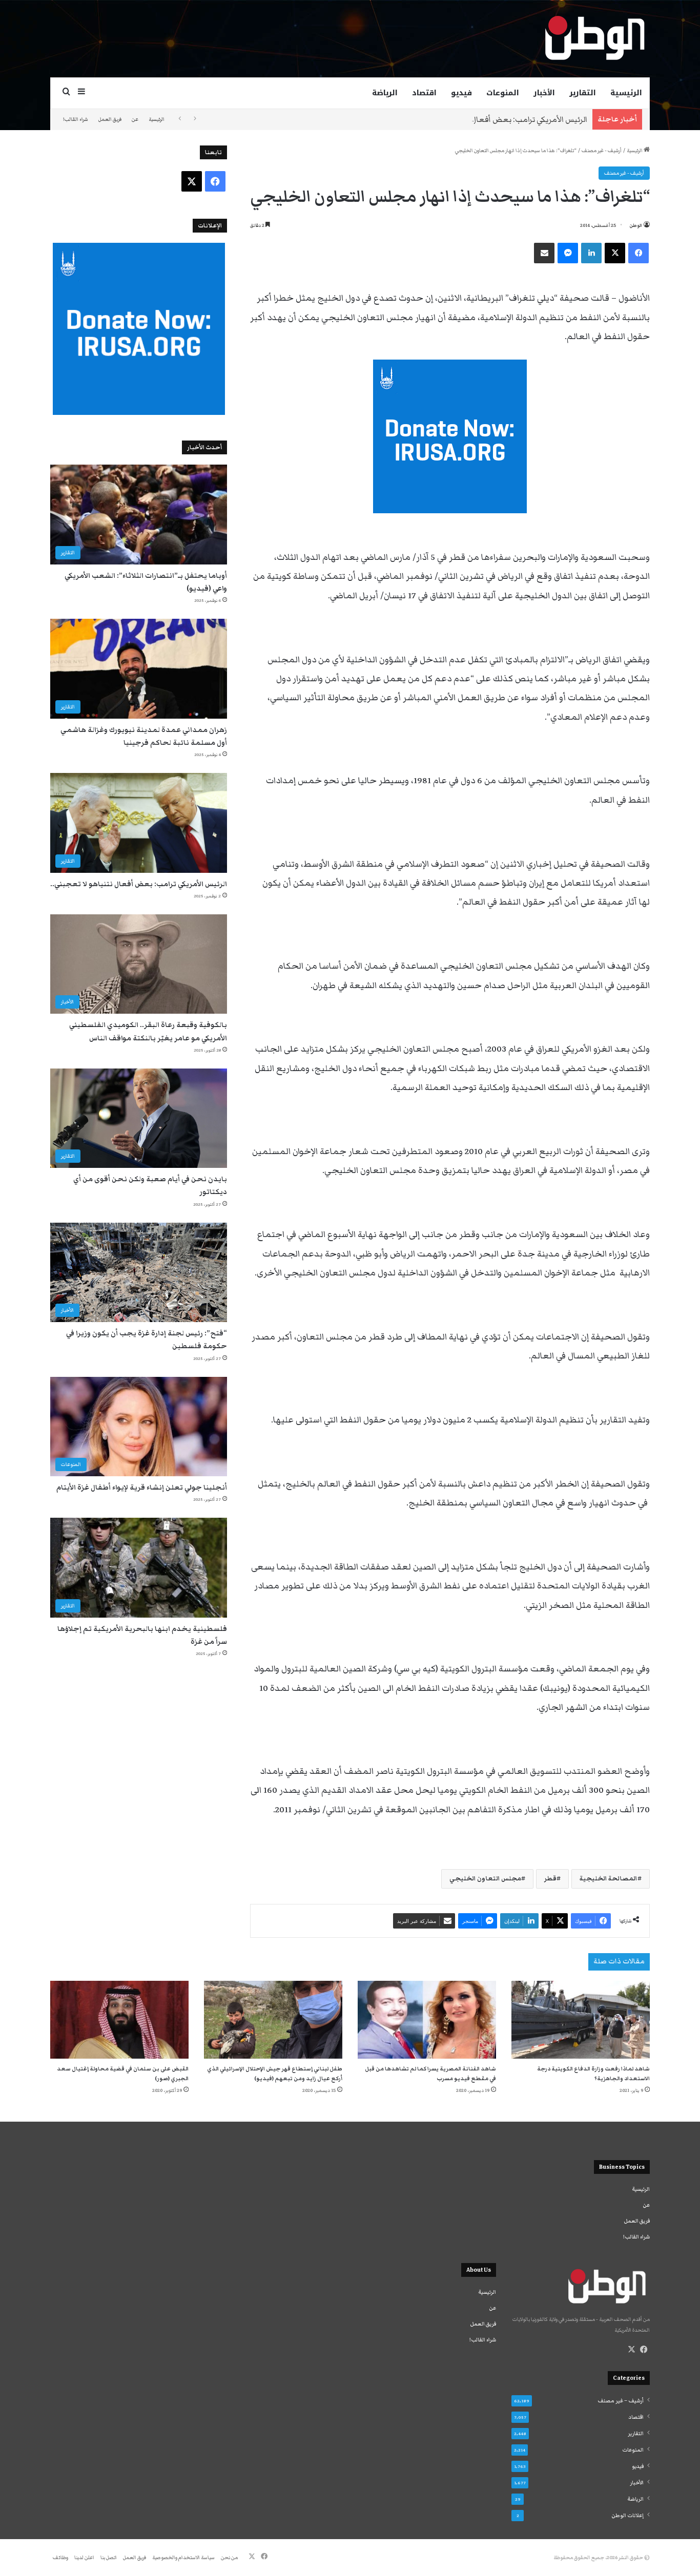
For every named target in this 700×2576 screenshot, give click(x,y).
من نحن (229, 2558)
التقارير (583, 93)
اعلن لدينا (84, 2558)
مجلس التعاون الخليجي (485, 1879)
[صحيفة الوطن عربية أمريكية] (594, 38)
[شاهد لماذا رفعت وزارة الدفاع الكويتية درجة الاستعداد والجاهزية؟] (581, 2020)
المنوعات (503, 93)
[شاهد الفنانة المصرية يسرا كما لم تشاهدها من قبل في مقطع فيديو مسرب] (427, 2020)
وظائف (60, 2558)
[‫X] (631, 2350)
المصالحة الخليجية (609, 1879)
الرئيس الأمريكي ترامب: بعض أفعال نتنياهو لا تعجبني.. (496, 119)
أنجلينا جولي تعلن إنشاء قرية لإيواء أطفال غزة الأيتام (142, 1488)
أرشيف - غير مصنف (602, 151)
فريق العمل (110, 119)
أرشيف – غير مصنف (621, 2401)
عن (135, 119)
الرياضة (385, 93)
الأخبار (544, 93)
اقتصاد (424, 93)
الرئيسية (626, 93)
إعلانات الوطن (628, 2516)
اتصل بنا (109, 2558)
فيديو (461, 93)
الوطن (636, 225)
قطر (550, 1879)
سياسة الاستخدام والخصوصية (183, 2558)
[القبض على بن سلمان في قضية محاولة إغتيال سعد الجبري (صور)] (119, 2020)
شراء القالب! (76, 119)
